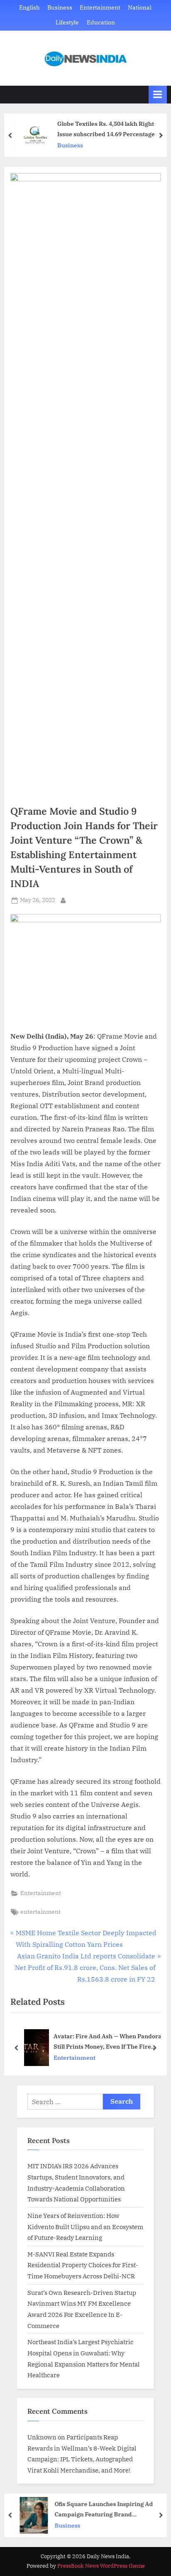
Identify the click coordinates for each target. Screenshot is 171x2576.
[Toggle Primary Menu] (158, 95)
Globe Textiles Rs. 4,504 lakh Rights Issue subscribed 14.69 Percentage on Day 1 (109, 129)
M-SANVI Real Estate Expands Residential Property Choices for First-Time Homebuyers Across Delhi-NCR (83, 2265)
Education (101, 22)
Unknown (42, 2437)
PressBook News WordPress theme (101, 2566)
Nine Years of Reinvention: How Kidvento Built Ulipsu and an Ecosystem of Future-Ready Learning (85, 2226)
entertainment (40, 1912)
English (29, 7)
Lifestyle (67, 22)
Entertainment (100, 7)
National (140, 7)
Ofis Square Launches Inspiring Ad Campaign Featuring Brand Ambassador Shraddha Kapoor (102, 2510)
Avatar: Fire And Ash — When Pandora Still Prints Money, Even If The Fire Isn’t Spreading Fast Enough (107, 2042)
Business (60, 7)
